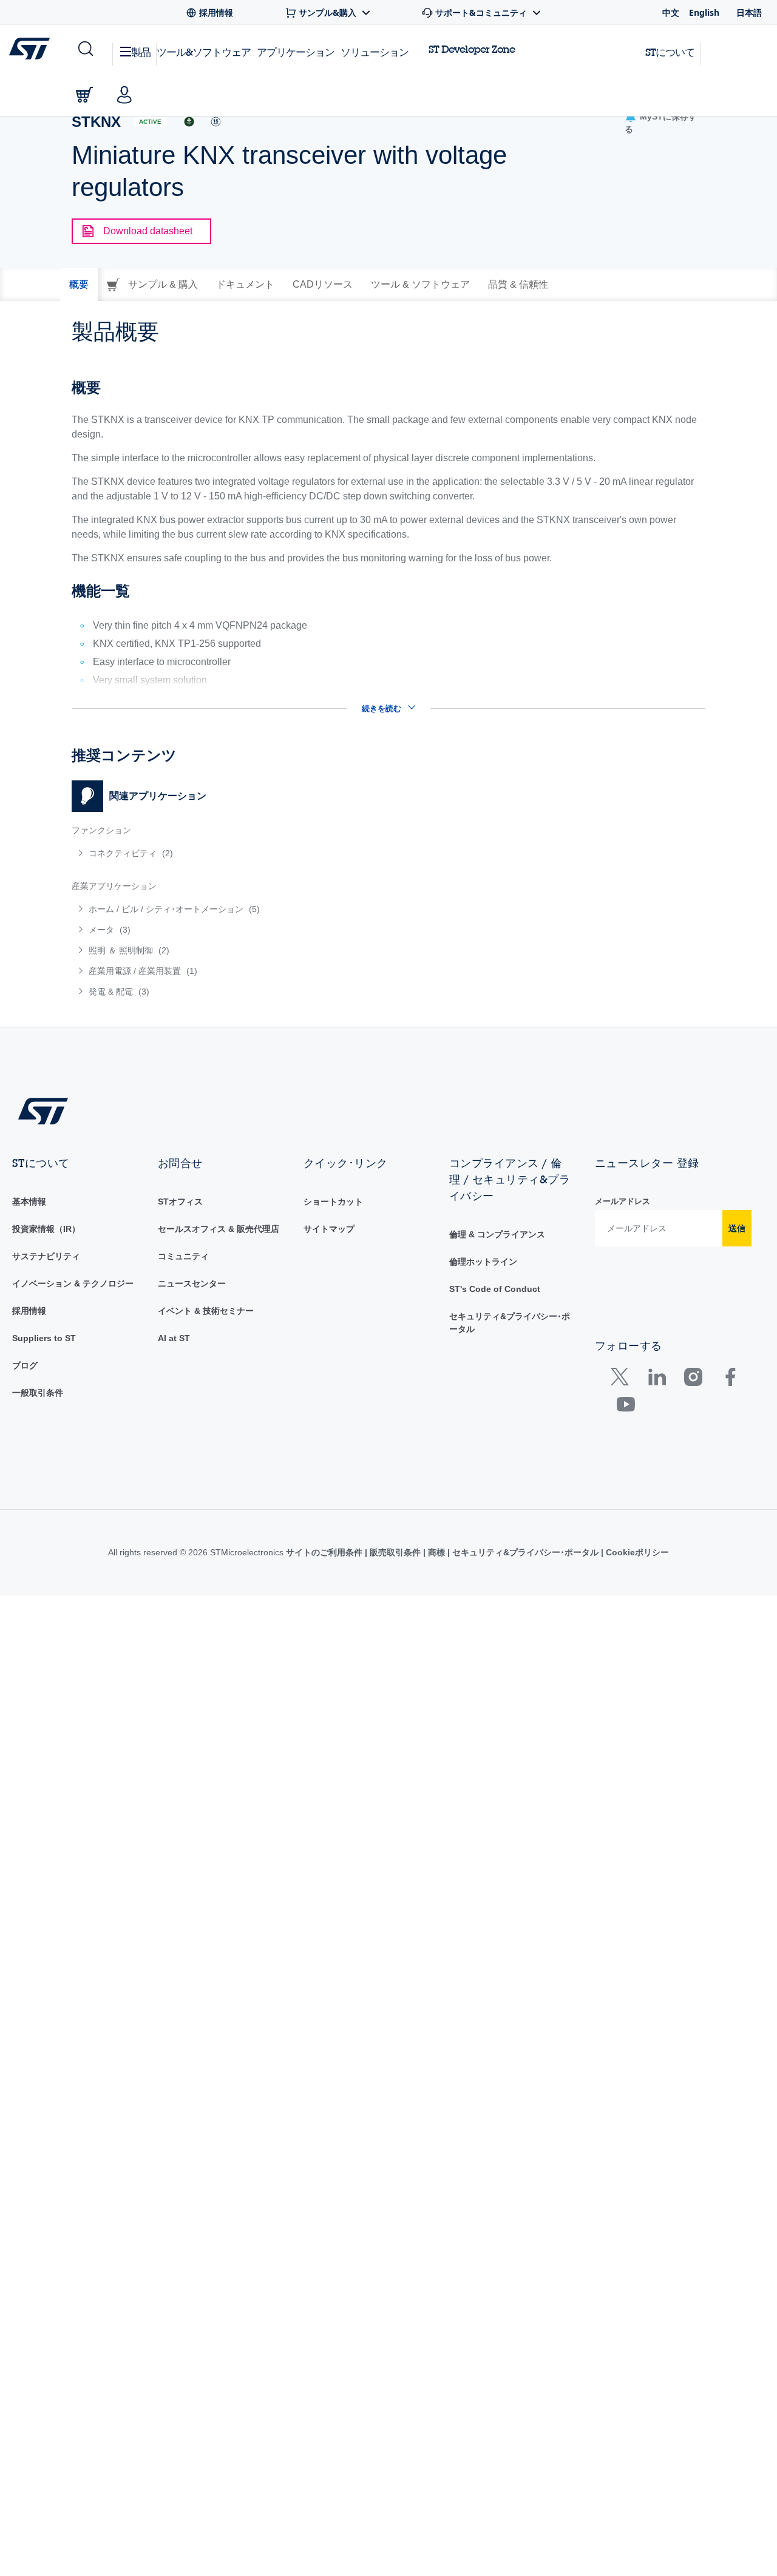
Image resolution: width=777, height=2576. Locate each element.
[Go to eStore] (84, 95)
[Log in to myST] (124, 95)
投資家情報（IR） (46, 1229)
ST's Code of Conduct (495, 1289)
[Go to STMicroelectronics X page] (623, 1380)
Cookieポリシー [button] (636, 1552)
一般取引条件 (38, 1393)
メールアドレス (623, 1201)
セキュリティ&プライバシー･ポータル (525, 1552)
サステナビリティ (46, 1256)
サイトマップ (329, 1229)
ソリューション (375, 52)
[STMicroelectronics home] (32, 49)
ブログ (25, 1365)
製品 (141, 52)
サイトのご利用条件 (325, 1552)
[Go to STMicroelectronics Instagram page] (693, 1380)
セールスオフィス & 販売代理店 (219, 1229)
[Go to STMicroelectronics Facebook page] (730, 1380)
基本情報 (29, 1202)
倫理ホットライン (483, 1262)
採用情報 (29, 1311)
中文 (671, 12)
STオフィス (180, 1202)
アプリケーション (296, 52)
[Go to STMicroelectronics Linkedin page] (657, 1380)
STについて (670, 52)
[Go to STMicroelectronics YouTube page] (626, 1407)
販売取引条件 (395, 1552)
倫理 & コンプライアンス (497, 1234)
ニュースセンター (192, 1283)
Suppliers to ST (44, 1338)
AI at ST (174, 1338)
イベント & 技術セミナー (206, 1311)
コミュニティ (183, 1256)
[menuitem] (224, 853)
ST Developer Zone (472, 49)
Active (150, 122)
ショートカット (333, 1202)
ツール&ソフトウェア (204, 52)
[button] (85, 49)
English (704, 12)
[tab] (79, 285)
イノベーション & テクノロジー (73, 1283)
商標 (436, 1552)
